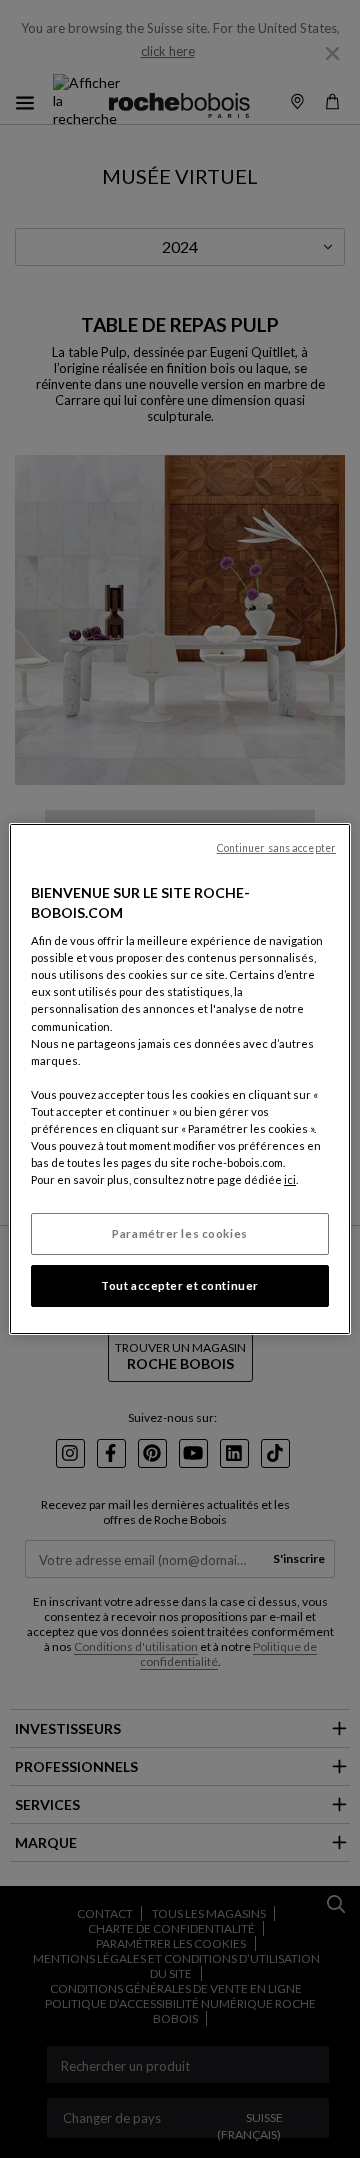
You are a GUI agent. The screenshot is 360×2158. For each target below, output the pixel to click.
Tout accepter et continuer (180, 1285)
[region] (180, 1079)
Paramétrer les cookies (180, 1233)
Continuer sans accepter (276, 848)
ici (290, 1179)
